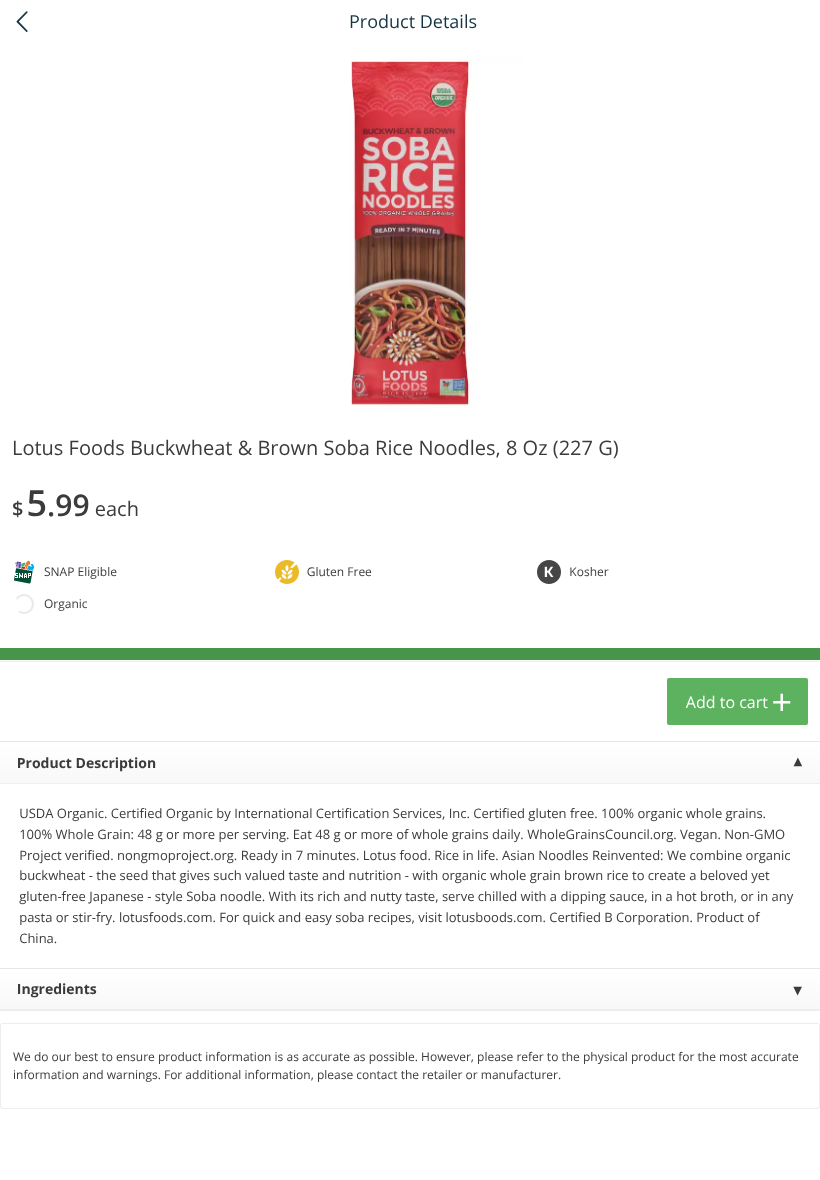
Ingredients (57, 989)
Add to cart (727, 702)
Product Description (86, 763)
